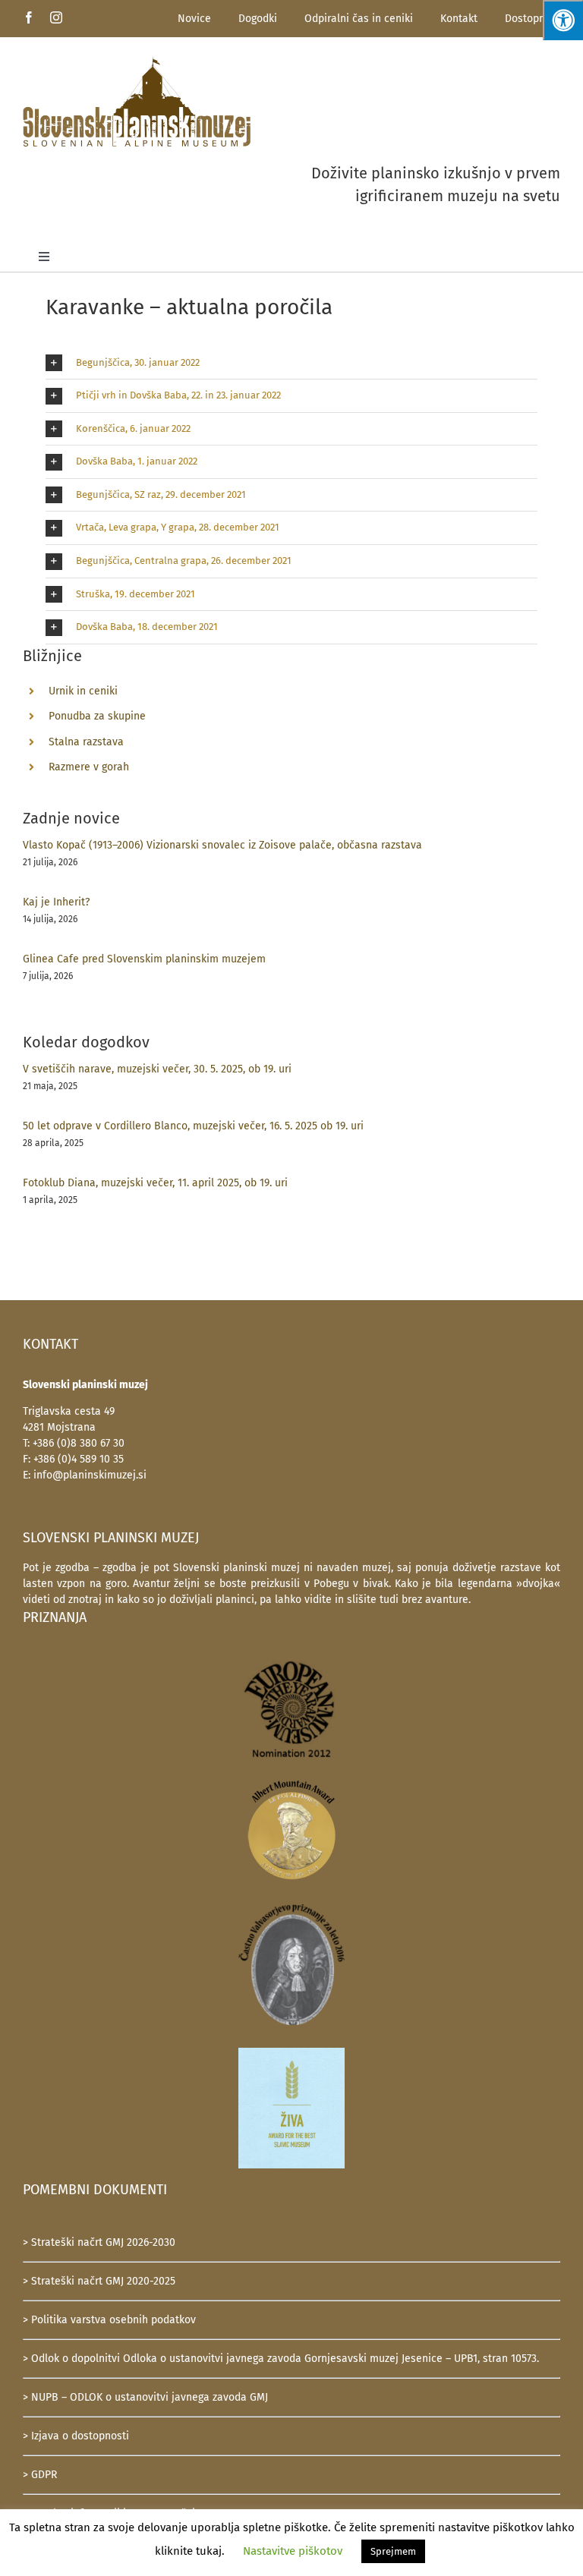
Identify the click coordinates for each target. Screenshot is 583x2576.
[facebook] (29, 17)
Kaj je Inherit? (56, 902)
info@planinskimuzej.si (90, 1475)
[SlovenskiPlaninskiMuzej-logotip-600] (137, 61)
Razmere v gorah (89, 767)
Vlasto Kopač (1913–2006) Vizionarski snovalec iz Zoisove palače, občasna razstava (222, 845)
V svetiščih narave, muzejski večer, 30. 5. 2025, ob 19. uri (157, 1069)
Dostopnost (533, 19)
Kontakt (459, 19)
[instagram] (56, 17)
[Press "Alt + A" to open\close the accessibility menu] (563, 20)
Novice (194, 19)
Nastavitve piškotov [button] (293, 2551)
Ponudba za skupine (97, 716)
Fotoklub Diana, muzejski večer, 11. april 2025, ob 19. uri (155, 1183)
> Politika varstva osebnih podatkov (109, 2320)
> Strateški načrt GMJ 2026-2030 (99, 2242)
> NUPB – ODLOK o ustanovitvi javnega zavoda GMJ (145, 2397)
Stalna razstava (86, 742)
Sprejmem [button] (393, 2551)
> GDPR (40, 2475)
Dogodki (258, 19)
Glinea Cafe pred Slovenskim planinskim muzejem (144, 959)
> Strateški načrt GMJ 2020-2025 (99, 2281)
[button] (291, 363)
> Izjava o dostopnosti (76, 2436)
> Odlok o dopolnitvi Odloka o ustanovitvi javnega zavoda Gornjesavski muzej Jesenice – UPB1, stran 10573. (281, 2359)
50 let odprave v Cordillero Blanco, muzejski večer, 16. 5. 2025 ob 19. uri (193, 1126)
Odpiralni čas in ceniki (359, 19)
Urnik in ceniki (83, 691)
